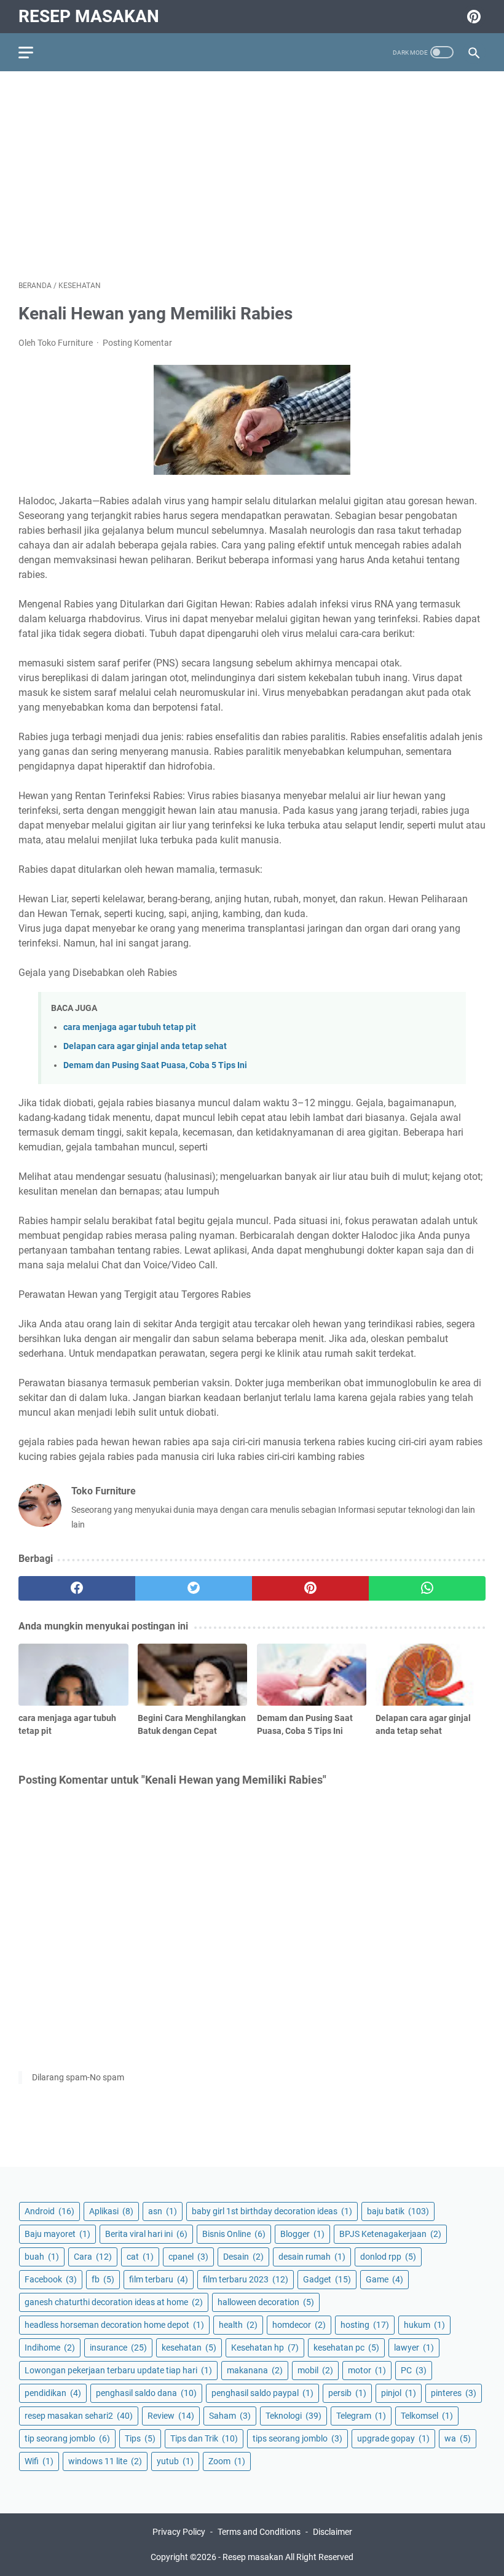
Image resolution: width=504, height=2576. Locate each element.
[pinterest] (310, 1588)
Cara (93, 2257)
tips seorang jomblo (297, 2438)
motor (367, 2370)
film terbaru (159, 2279)
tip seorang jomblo (67, 2438)
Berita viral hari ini (146, 2234)
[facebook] (77, 1588)
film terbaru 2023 (246, 2279)
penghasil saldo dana (146, 2393)
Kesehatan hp (265, 2348)
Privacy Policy (179, 2532)
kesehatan (189, 2348)
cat (140, 2257)
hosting (365, 2325)
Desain (243, 2257)
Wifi (39, 2461)
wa (458, 2438)
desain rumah (312, 2257)
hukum (424, 2325)
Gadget (327, 2279)
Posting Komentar (137, 343)
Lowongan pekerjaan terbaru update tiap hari (118, 2370)
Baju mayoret (57, 2234)
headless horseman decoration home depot (114, 2325)
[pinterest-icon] (472, 17)
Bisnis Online (234, 2234)
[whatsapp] (427, 1588)
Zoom (227, 2461)
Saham (230, 2416)
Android (49, 2211)
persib (347, 2393)
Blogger (302, 2234)
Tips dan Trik (204, 2438)
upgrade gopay (393, 2438)
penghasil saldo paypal (262, 2393)
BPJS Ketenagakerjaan (390, 2234)
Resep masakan (89, 16)
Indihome (50, 2348)
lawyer (414, 2348)
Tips (140, 2438)
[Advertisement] (252, 176)
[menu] (33, 52)
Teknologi (293, 2416)
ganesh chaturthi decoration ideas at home (114, 2302)
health (238, 2325)
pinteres (454, 2393)
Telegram (361, 2416)
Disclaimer (333, 2532)
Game (384, 2279)
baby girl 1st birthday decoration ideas (272, 2211)
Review (171, 2416)
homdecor (299, 2325)
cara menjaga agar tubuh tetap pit (130, 1027)
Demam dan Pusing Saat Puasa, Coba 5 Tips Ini (155, 1065)
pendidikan (53, 2393)
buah (42, 2257)
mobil (315, 2370)
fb (103, 2279)
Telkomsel (427, 2416)
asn (163, 2211)
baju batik (398, 2211)
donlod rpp (388, 2257)
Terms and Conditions (259, 2532)
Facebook (51, 2279)
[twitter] (194, 1588)
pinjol (399, 2393)
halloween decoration (266, 2302)
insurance (118, 2348)
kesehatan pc (346, 2348)
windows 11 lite (105, 2461)
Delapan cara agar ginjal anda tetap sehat (145, 1046)
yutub (175, 2461)
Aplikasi (111, 2211)
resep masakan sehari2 (79, 2416)
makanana (255, 2370)
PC (414, 2370)
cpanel (188, 2257)
